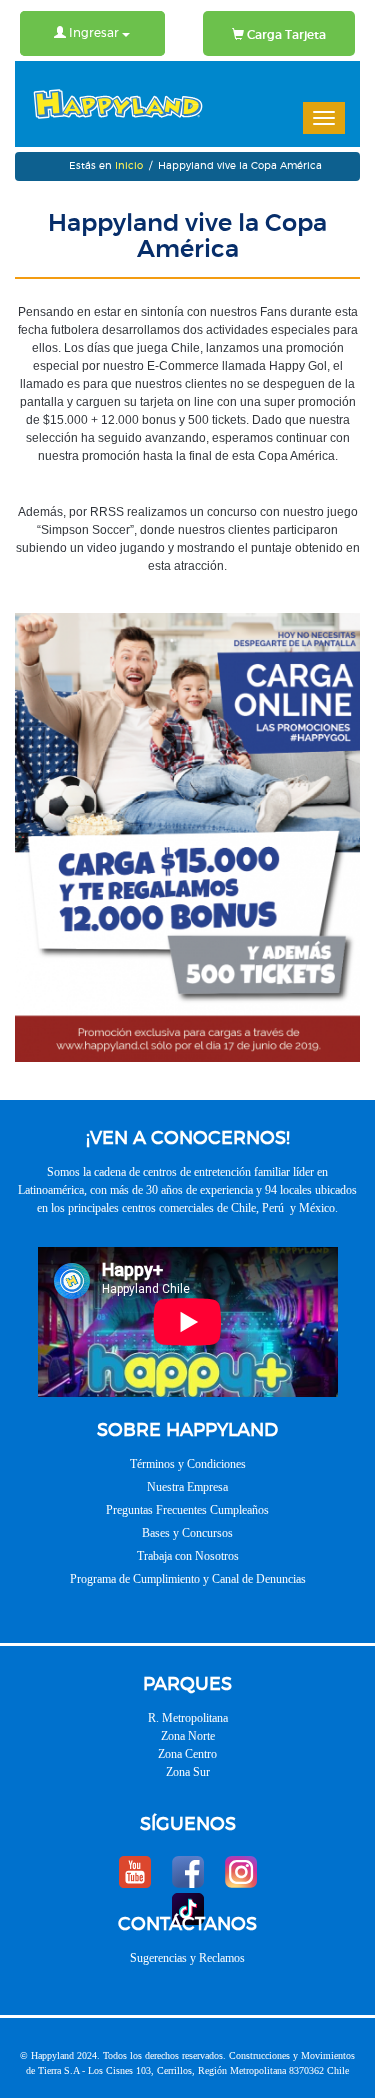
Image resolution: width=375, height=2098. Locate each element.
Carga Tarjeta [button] (285, 35)
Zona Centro (187, 1754)
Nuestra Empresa (187, 1487)
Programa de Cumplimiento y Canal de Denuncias (188, 1579)
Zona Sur (188, 1772)
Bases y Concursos (187, 1533)
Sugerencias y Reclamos (187, 1958)
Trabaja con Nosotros (188, 1556)
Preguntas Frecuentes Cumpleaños (187, 1510)
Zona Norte (188, 1736)
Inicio (129, 166)
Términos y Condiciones (188, 1464)
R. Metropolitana (188, 1718)
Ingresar (94, 33)
